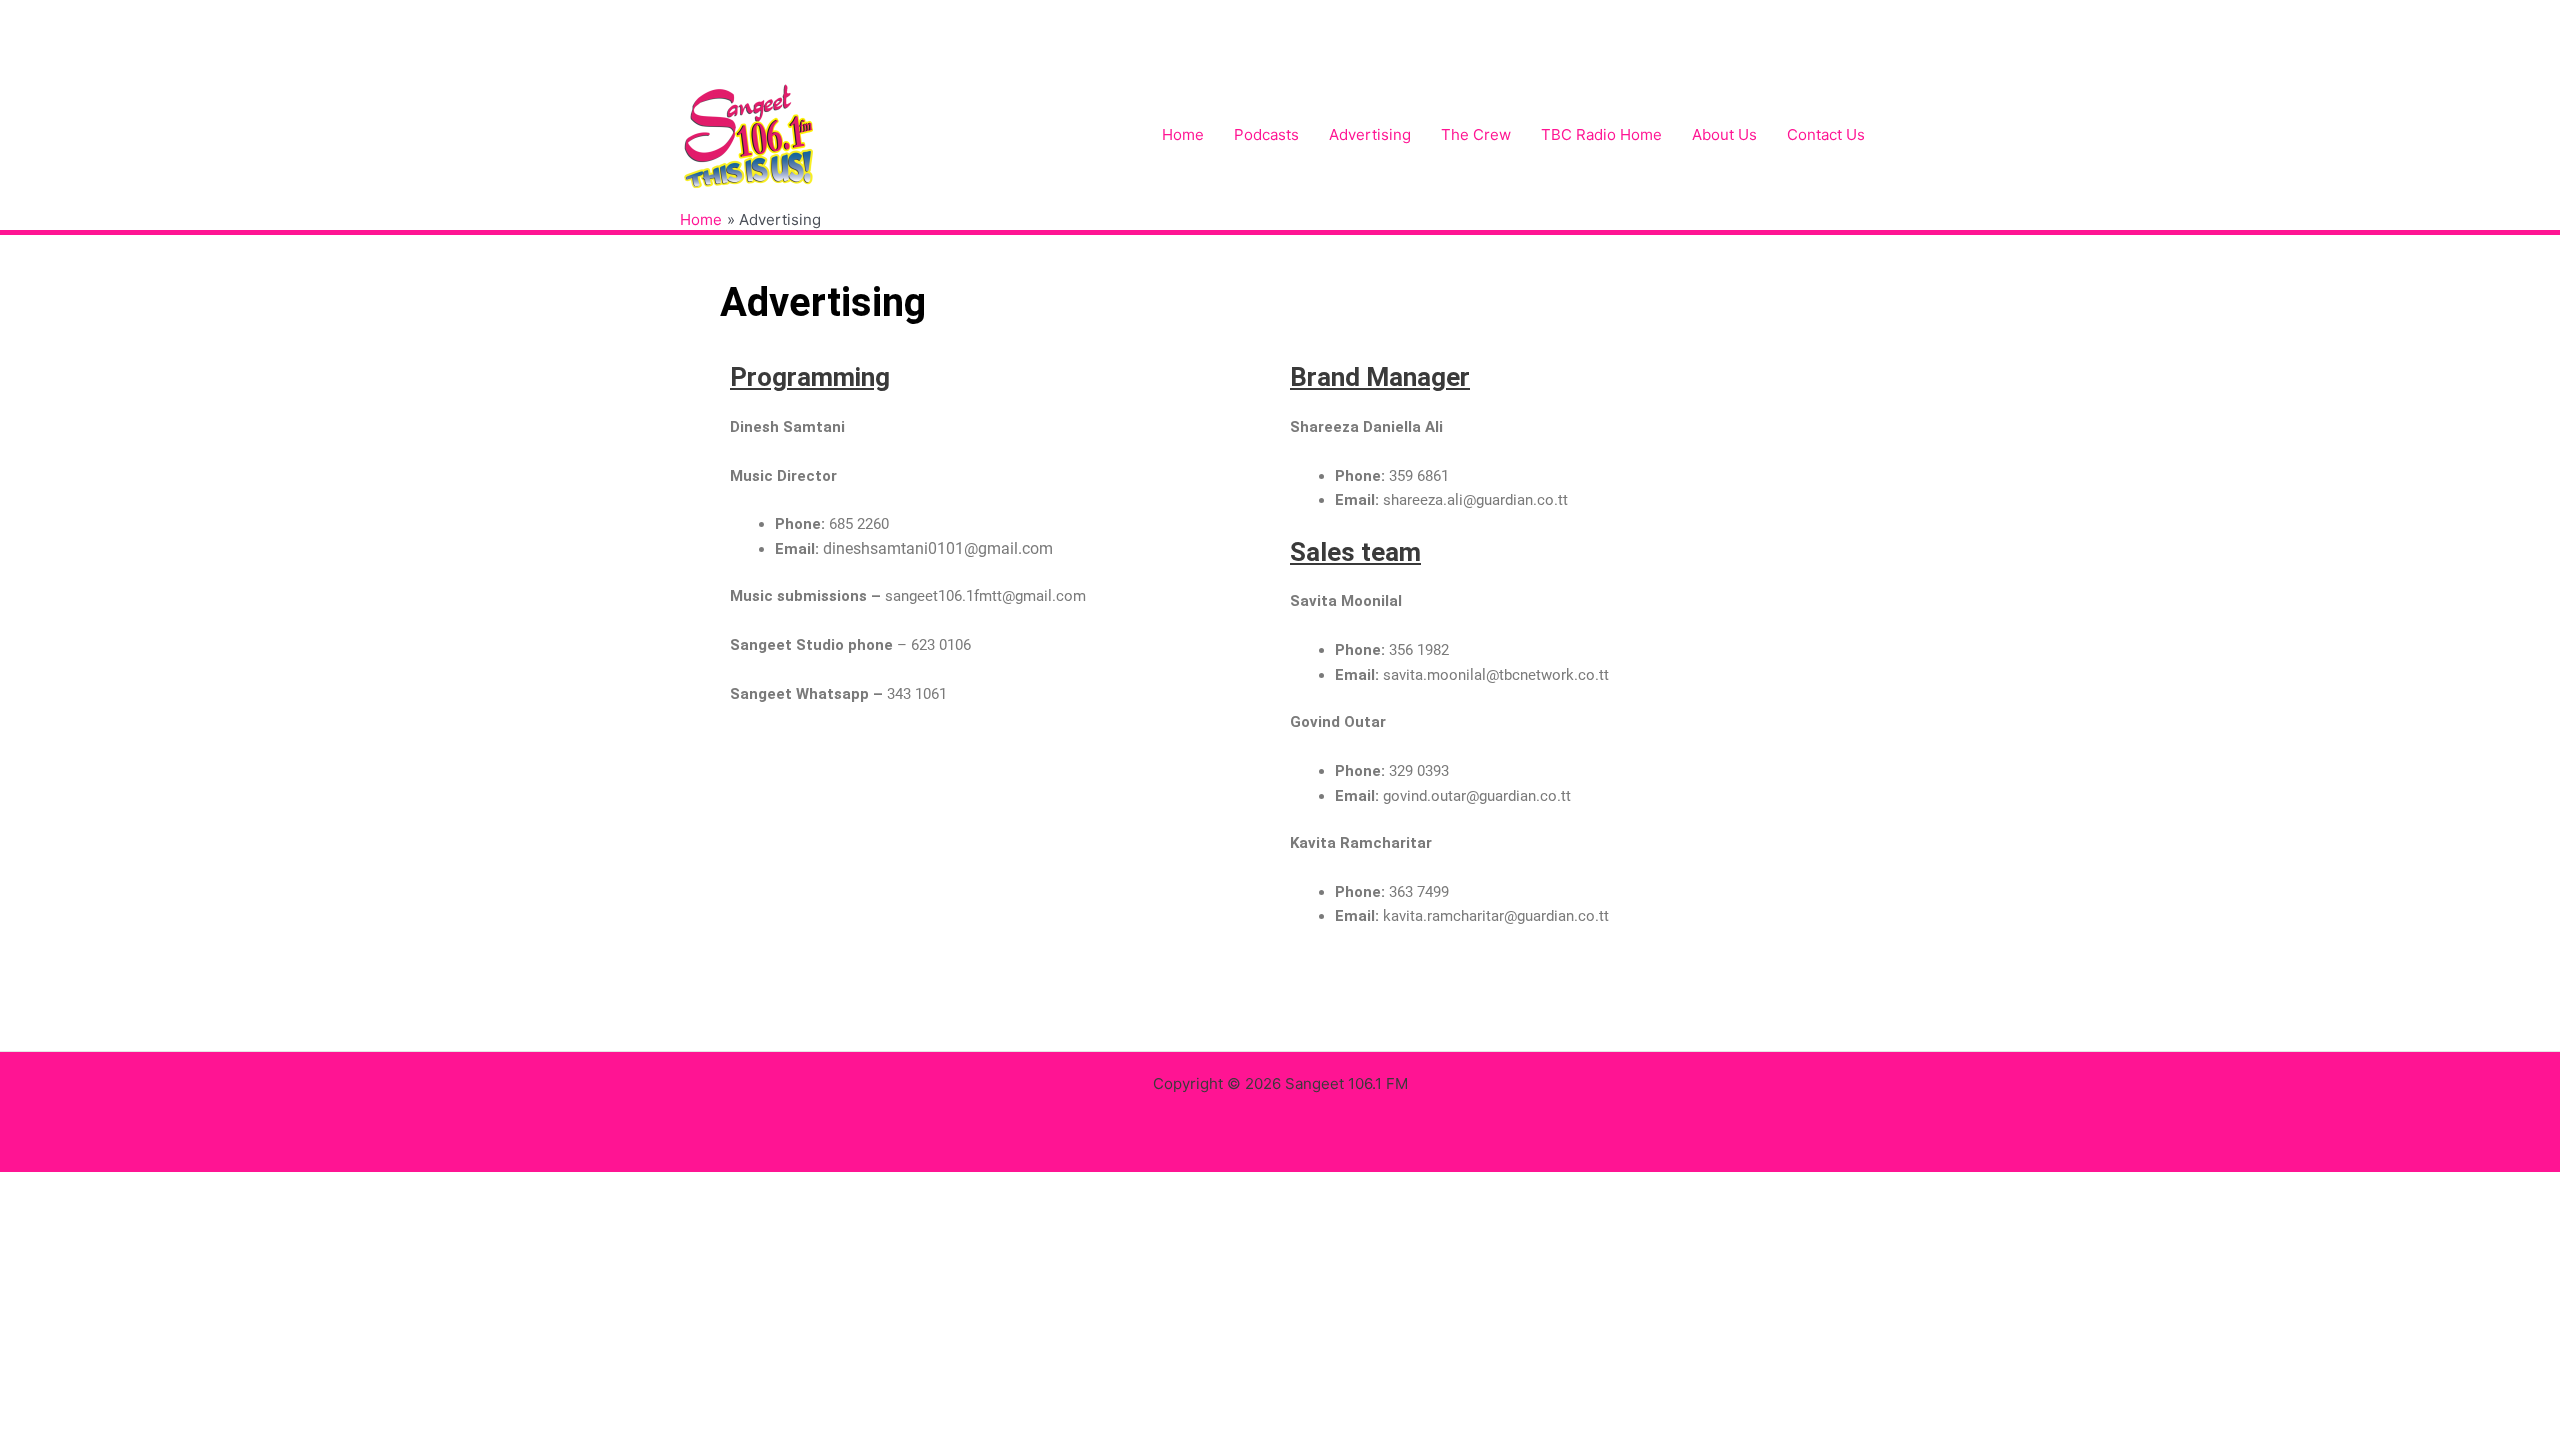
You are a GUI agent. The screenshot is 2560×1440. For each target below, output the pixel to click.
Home (1183, 134)
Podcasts (1266, 134)
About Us (1724, 134)
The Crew (1476, 134)
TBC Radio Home (1601, 134)
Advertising (1370, 134)
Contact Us (1826, 134)
